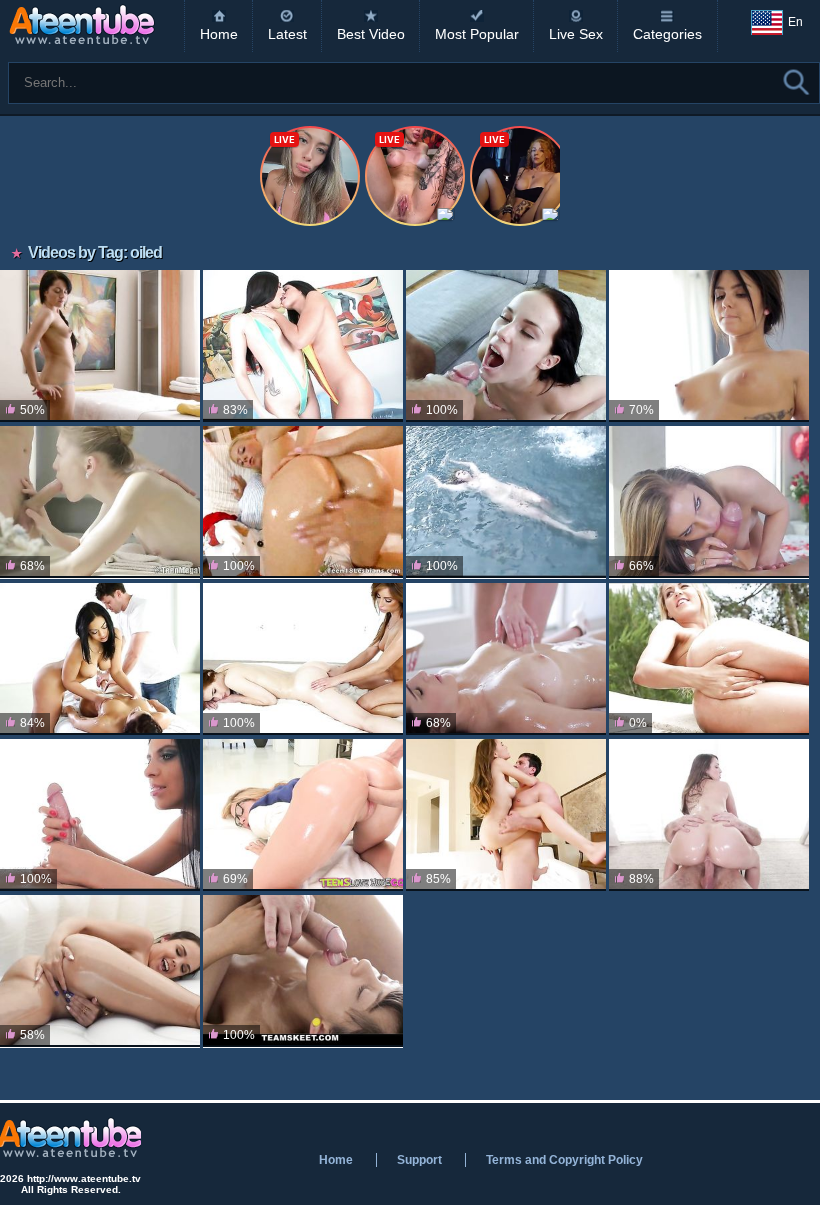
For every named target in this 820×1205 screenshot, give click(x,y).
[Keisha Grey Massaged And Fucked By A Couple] (100, 659)
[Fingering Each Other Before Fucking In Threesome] (303, 659)
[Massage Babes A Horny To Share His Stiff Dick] (506, 659)
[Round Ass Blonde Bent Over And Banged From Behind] (303, 815)
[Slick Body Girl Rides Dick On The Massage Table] (100, 346)
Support (419, 1160)
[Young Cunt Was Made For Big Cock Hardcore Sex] (506, 815)
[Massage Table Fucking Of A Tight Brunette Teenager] (303, 971)
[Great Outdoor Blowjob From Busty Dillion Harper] (100, 971)
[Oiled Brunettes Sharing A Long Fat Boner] (303, 346)
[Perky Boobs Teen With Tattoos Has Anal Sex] (709, 346)
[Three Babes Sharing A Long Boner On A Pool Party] (506, 502)
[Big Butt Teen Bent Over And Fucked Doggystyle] (709, 815)
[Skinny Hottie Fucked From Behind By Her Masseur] (100, 502)
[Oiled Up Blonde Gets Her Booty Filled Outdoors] (709, 659)
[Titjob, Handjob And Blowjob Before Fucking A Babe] (100, 815)
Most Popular (477, 34)
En (795, 22)
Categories (667, 34)
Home (219, 34)
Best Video (371, 34)
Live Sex (576, 34)
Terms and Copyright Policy (564, 1160)
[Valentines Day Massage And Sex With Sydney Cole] (709, 502)
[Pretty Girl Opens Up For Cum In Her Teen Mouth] (506, 346)
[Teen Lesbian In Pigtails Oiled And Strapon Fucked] (303, 502)
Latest (287, 34)
